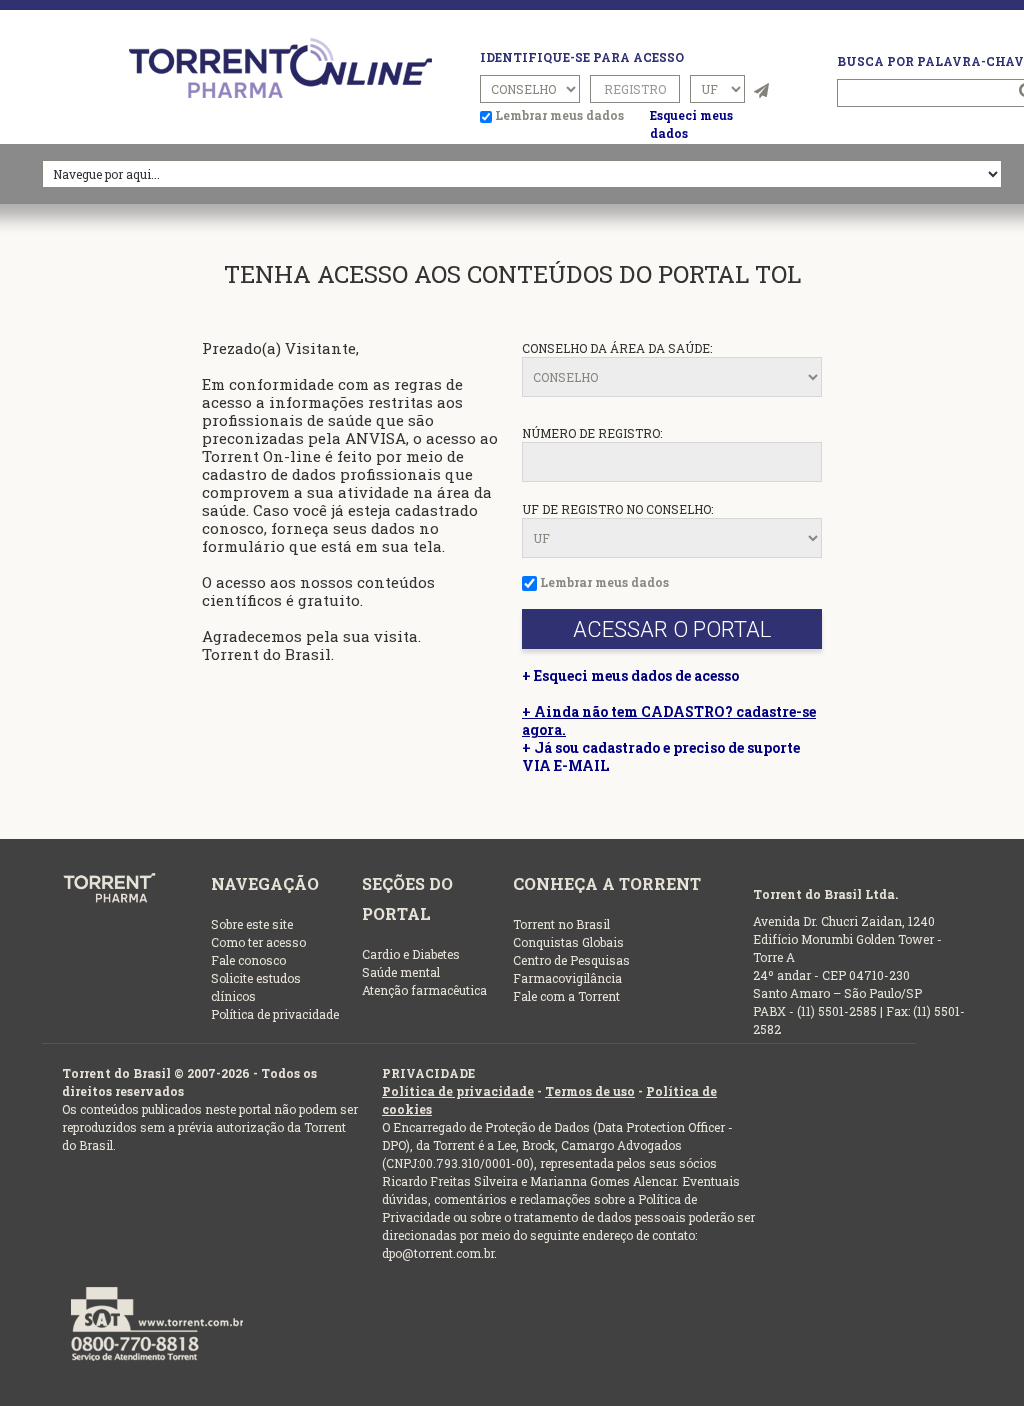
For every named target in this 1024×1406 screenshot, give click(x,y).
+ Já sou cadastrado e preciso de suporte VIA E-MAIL (661, 756)
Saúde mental (401, 972)
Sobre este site (252, 924)
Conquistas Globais (568, 942)
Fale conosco (248, 960)
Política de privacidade (275, 1014)
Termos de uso (590, 1091)
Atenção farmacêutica (424, 990)
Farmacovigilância (567, 978)
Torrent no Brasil (561, 924)
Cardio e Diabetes (411, 954)
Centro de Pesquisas (571, 960)
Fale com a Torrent (566, 996)
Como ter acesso (258, 942)
